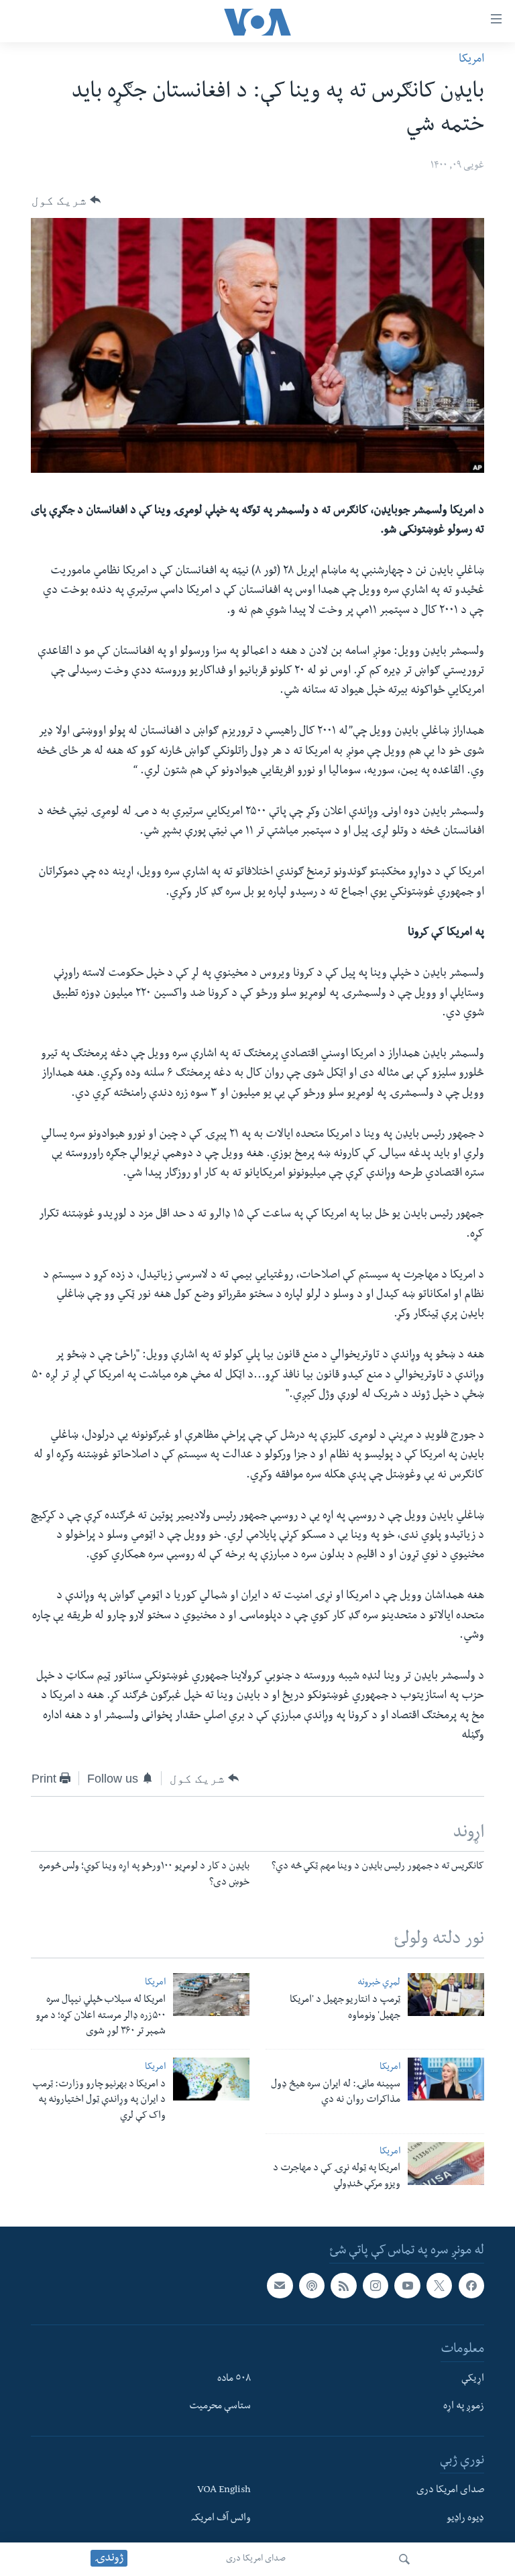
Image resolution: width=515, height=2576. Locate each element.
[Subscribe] (280, 2286)
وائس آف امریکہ (221, 2519)
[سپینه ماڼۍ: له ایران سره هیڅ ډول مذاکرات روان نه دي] (446, 2079)
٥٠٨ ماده (234, 2379)
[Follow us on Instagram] (376, 2286)
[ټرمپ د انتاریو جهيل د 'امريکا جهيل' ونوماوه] (446, 1995)
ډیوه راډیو (465, 2519)
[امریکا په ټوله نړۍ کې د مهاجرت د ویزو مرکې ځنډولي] (446, 2164)
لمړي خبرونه (379, 1983)
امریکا (471, 60)
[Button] (66, 200)
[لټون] (404, 2559)
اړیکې (473, 2379)
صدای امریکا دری (256, 2559)
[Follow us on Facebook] (471, 2286)
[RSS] (343, 2286)
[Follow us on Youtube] (407, 2286)
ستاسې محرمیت (220, 2407)
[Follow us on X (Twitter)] (439, 2286)
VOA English (224, 2491)
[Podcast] (312, 2286)
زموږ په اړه (464, 2407)
